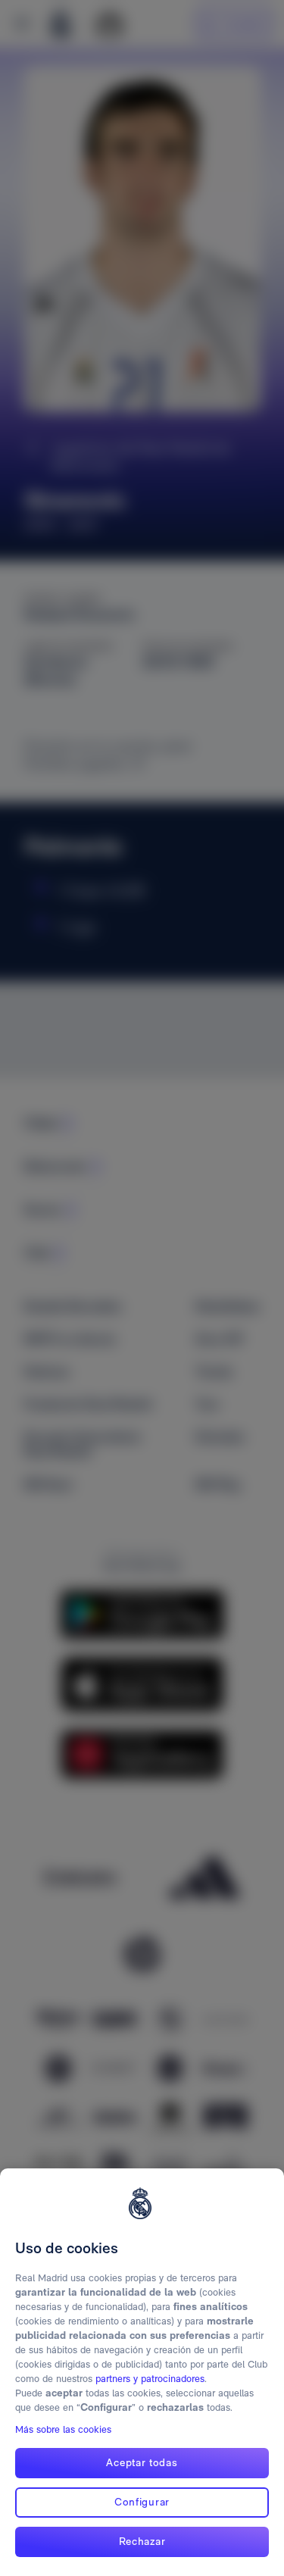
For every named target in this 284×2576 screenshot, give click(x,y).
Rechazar (142, 2541)
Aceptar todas (142, 2462)
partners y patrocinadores (150, 2379)
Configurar (142, 2502)
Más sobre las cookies (63, 2429)
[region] (142, 2372)
